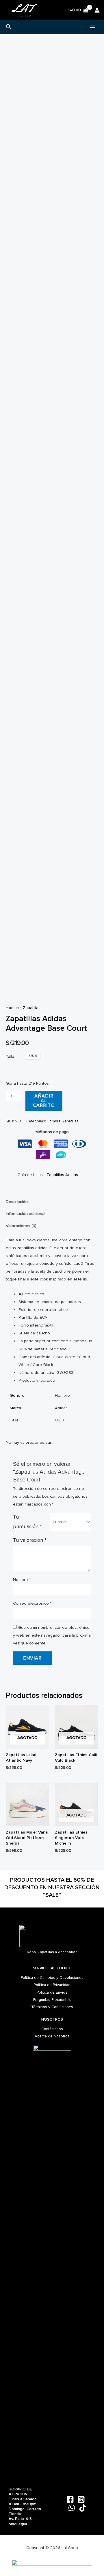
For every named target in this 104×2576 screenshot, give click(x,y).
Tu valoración (30, 1540)
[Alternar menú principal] (92, 27)
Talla (10, 1056)
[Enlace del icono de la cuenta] (97, 10)
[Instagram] (81, 2499)
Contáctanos (52, 2029)
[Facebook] (70, 2499)
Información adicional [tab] (26, 1214)
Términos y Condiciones (52, 2007)
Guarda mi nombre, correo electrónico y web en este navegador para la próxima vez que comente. (52, 1635)
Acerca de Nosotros (52, 2036)
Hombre (13, 1008)
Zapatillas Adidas (62, 1175)
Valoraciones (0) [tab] (21, 1226)
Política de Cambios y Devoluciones (52, 1978)
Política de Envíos (52, 1992)
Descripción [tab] (17, 1202)
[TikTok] (83, 2508)
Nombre (22, 1580)
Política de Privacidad (52, 1985)
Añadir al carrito (44, 1101)
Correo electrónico (32, 1603)
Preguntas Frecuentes (52, 2000)
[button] (9, 27)
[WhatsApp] (72, 2508)
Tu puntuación (27, 1522)
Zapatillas (32, 1008)
